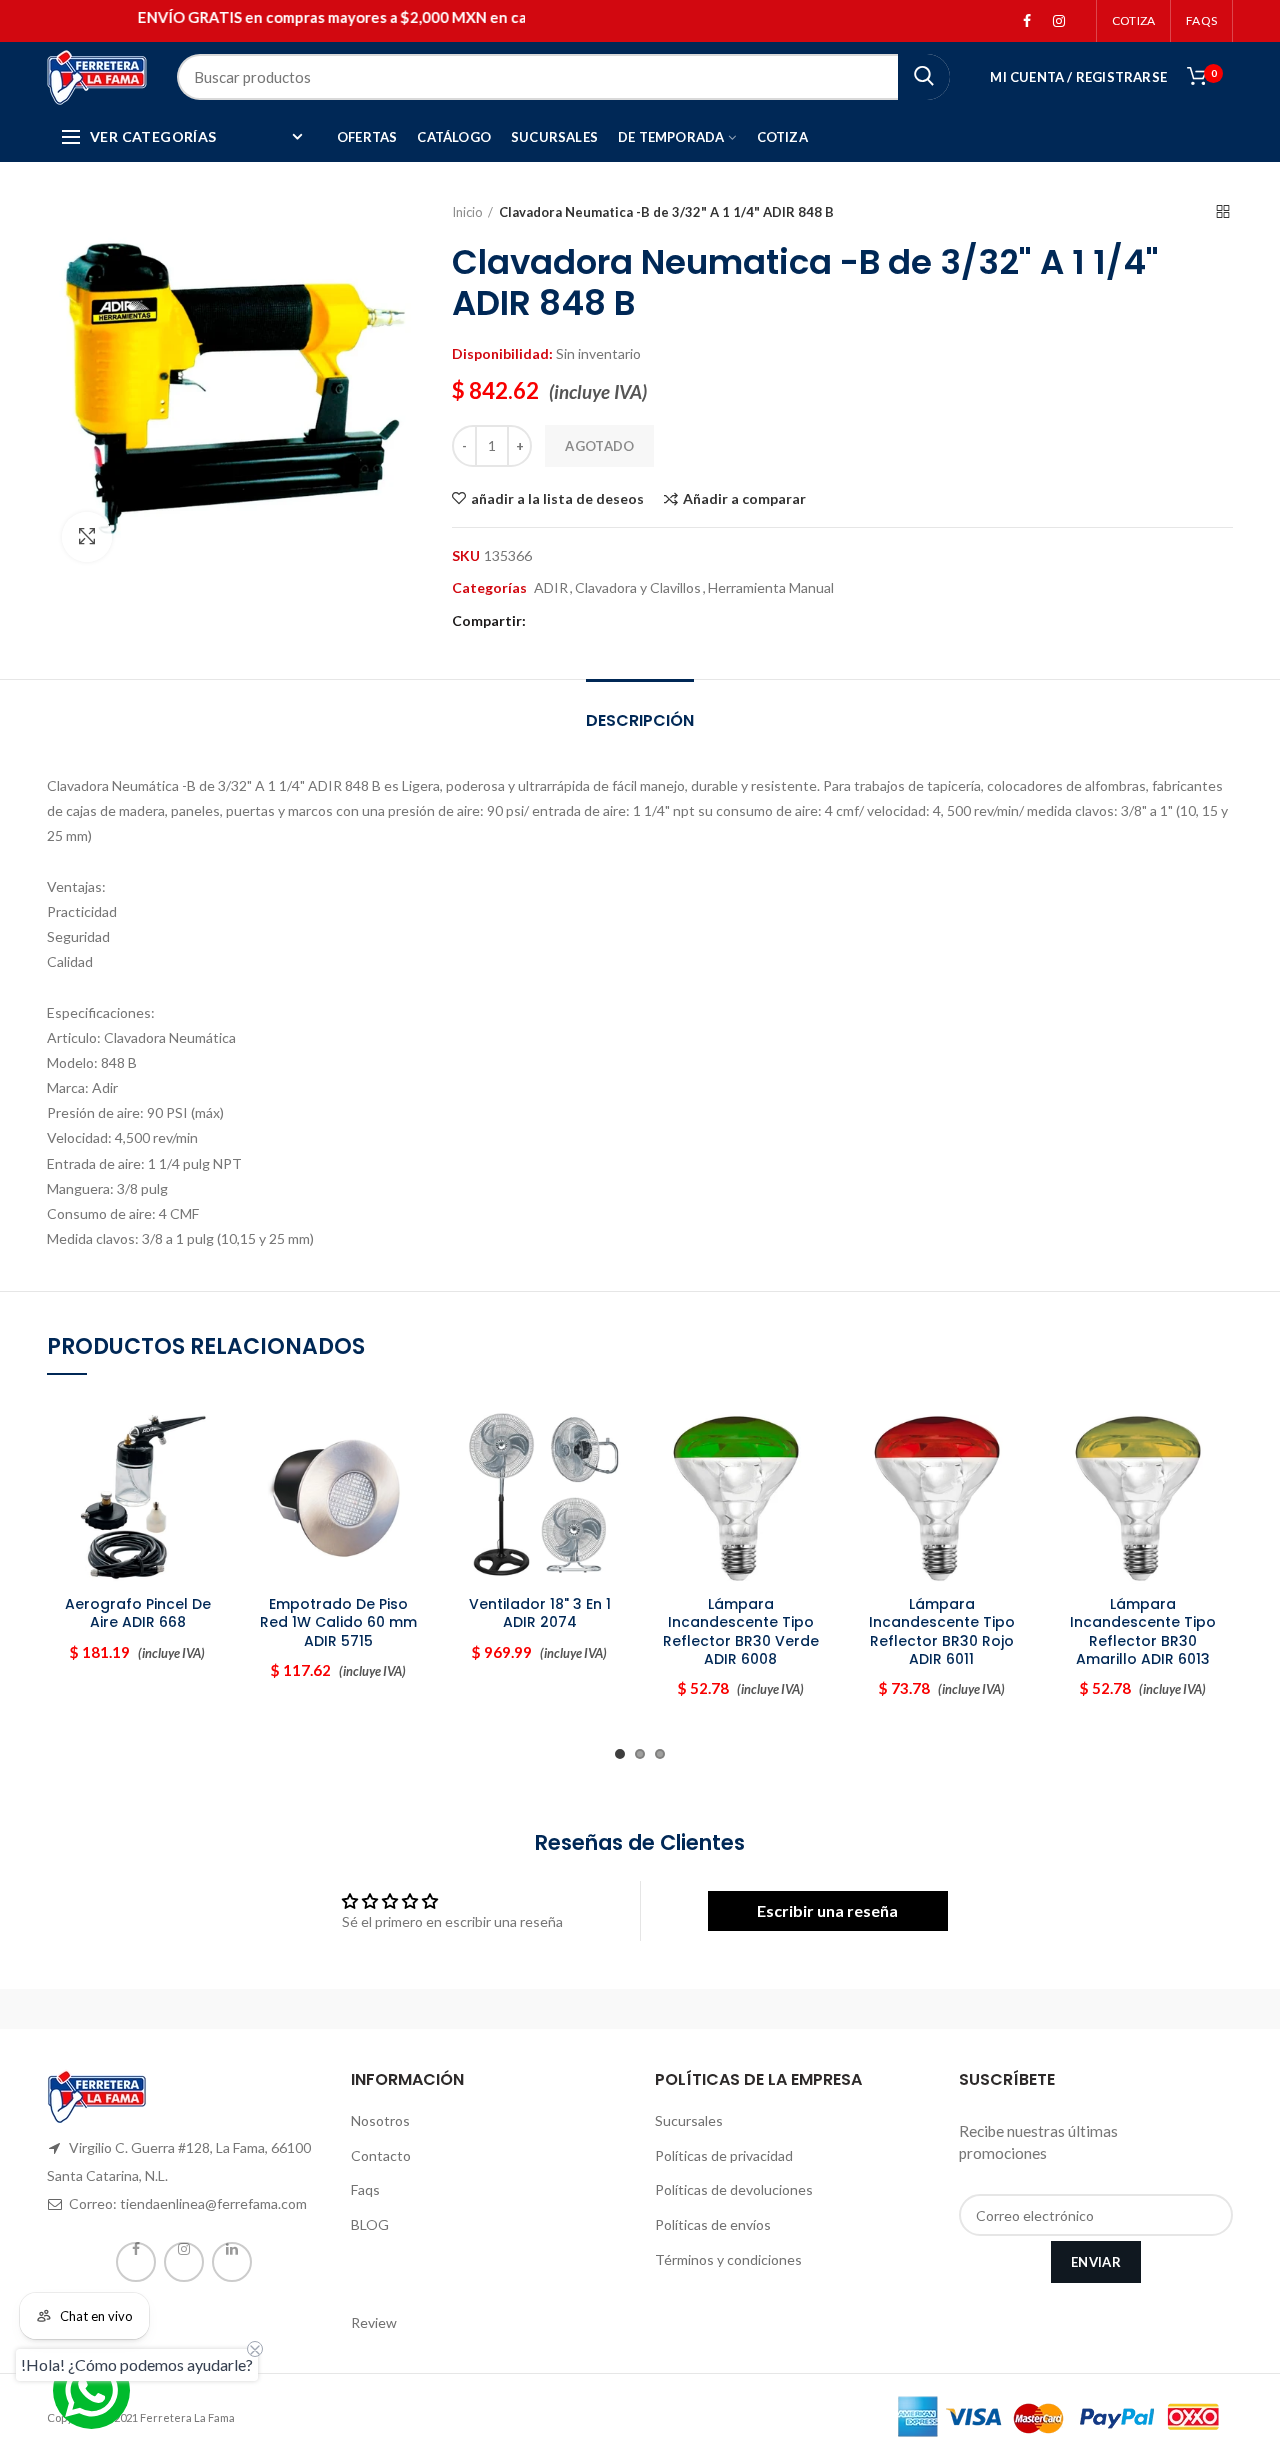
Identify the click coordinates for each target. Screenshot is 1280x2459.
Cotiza (1133, 20)
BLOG (370, 2224)
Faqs (365, 2189)
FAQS (1201, 20)
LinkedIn (232, 2262)
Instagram (1059, 21)
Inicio (467, 212)
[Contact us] (91, 2390)
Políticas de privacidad (724, 2155)
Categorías (489, 588)
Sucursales (689, 2120)
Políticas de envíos (713, 2224)
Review (374, 2322)
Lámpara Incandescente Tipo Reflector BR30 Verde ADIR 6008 (741, 1631)
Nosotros (380, 2120)
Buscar (924, 77)
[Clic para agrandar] (87, 537)
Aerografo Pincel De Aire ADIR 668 (138, 1613)
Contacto (381, 2155)
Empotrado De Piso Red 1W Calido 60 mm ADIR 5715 (338, 1622)
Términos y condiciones (728, 2259)
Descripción (640, 720)
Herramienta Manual (771, 588)
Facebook (1027, 21)
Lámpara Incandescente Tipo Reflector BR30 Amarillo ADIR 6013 (1143, 1631)
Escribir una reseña (827, 1910)
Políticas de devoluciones (734, 2189)
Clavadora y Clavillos (638, 588)
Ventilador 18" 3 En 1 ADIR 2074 (540, 1613)
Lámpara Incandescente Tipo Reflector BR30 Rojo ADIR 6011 (942, 1631)
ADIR (551, 588)
